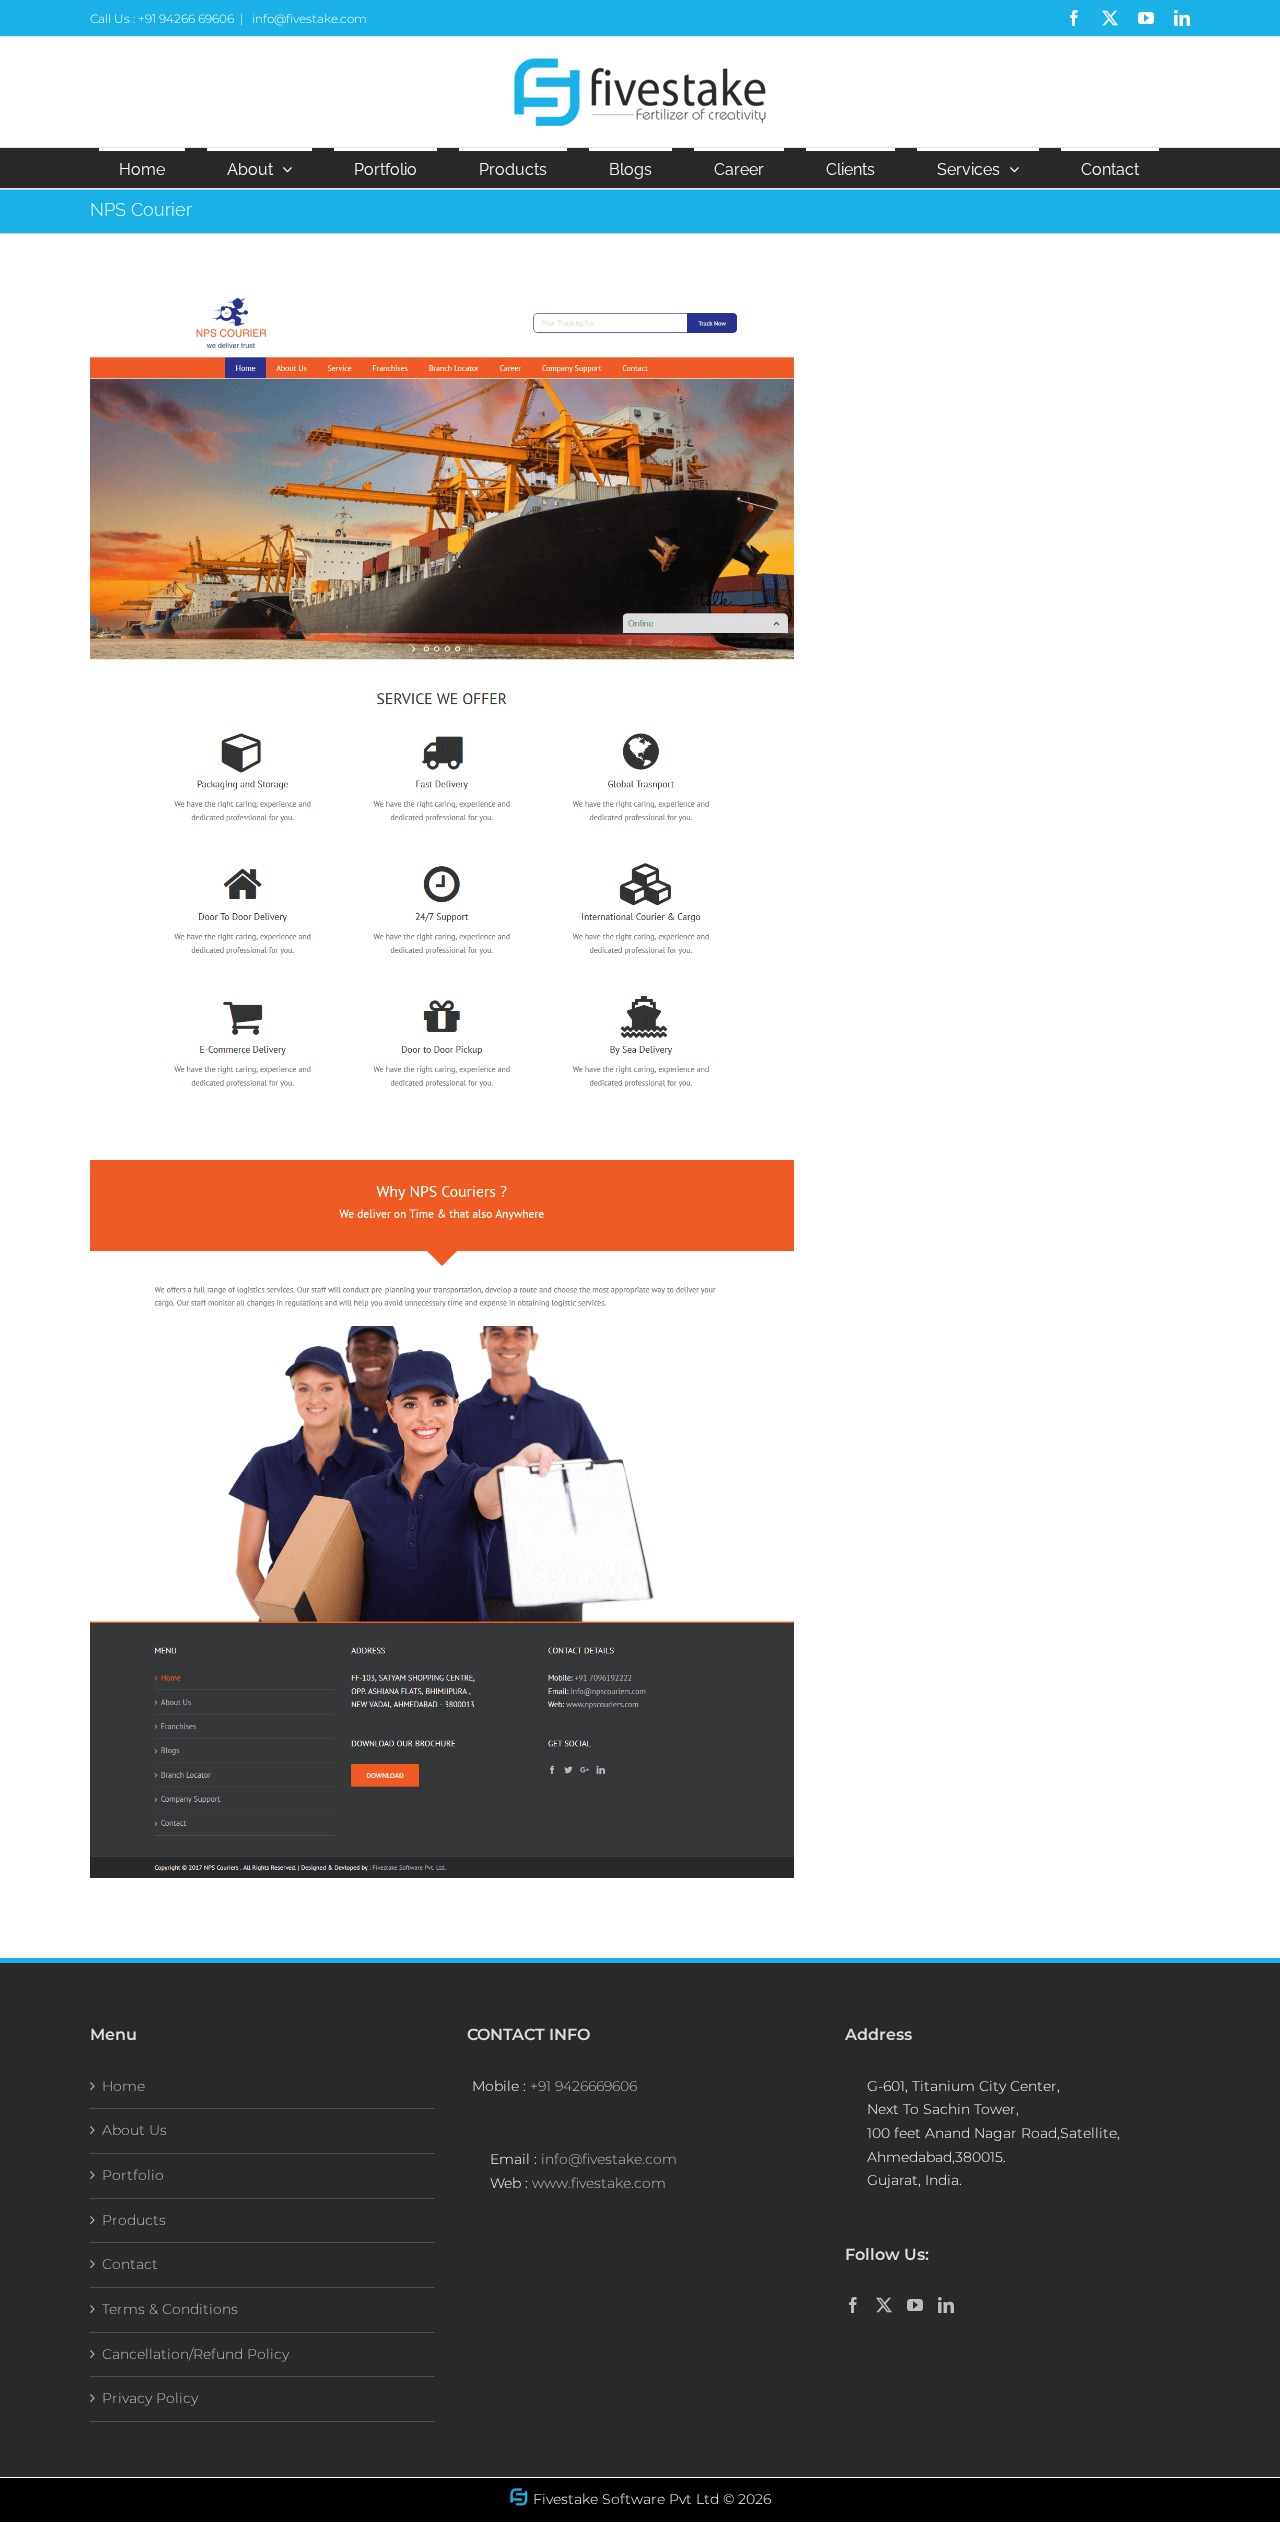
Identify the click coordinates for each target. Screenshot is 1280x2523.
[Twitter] (884, 2305)
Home (123, 2086)
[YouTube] (915, 2305)
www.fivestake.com (597, 2183)
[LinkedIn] (946, 2305)
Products (134, 2220)
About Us (134, 2130)
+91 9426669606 (583, 2086)
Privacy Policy (150, 2398)
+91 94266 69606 (186, 18)
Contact (130, 2264)
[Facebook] (853, 2305)
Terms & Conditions (170, 2309)
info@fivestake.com (308, 18)
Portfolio (133, 2175)
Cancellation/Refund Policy (195, 2354)
